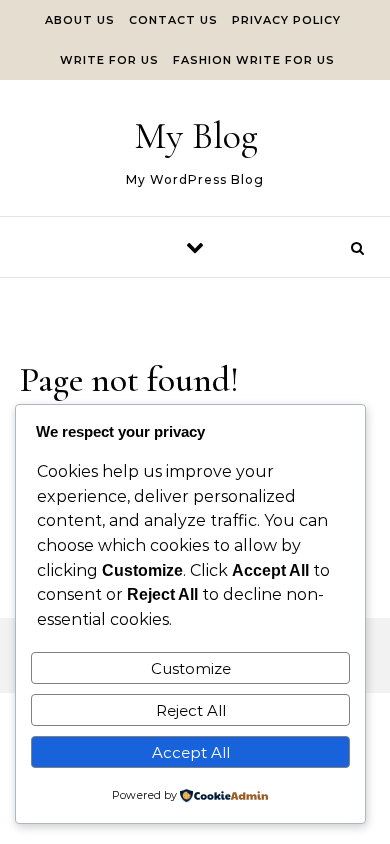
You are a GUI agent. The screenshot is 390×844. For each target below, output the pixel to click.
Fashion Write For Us (254, 60)
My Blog (196, 136)
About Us (80, 20)
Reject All (191, 710)
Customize (191, 668)
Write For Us (109, 60)
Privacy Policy (286, 20)
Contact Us (173, 20)
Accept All (191, 752)
